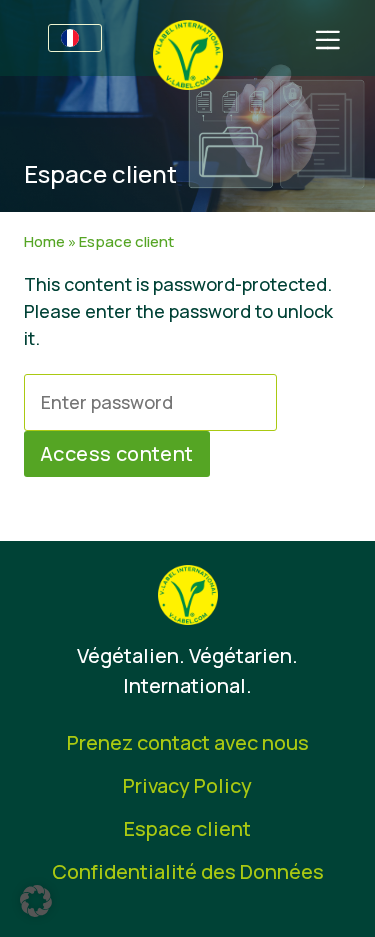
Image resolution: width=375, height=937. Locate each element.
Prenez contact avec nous (188, 742)
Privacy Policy (187, 785)
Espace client (187, 828)
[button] (36, 901)
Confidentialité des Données (188, 871)
